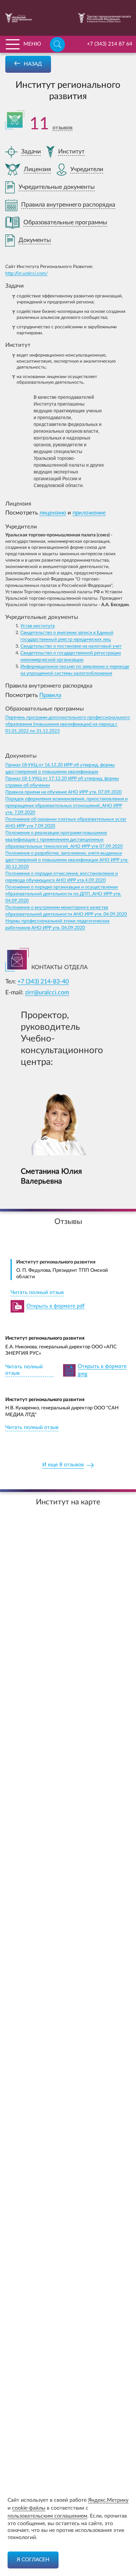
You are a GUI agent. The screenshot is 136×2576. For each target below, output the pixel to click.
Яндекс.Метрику (108, 2500)
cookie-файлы (29, 2508)
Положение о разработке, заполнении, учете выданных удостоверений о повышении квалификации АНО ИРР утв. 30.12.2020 (67, 860)
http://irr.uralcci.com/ (26, 273)
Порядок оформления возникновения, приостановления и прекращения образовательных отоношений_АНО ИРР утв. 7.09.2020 (66, 806)
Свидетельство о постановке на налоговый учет (71, 646)
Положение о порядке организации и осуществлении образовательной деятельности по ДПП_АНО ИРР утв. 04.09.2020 (63, 894)
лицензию (53, 513)
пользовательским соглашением (47, 2516)
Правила (50, 695)
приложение (89, 513)
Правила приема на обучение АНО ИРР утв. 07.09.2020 (63, 792)
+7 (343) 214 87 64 (110, 44)
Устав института (38, 626)
